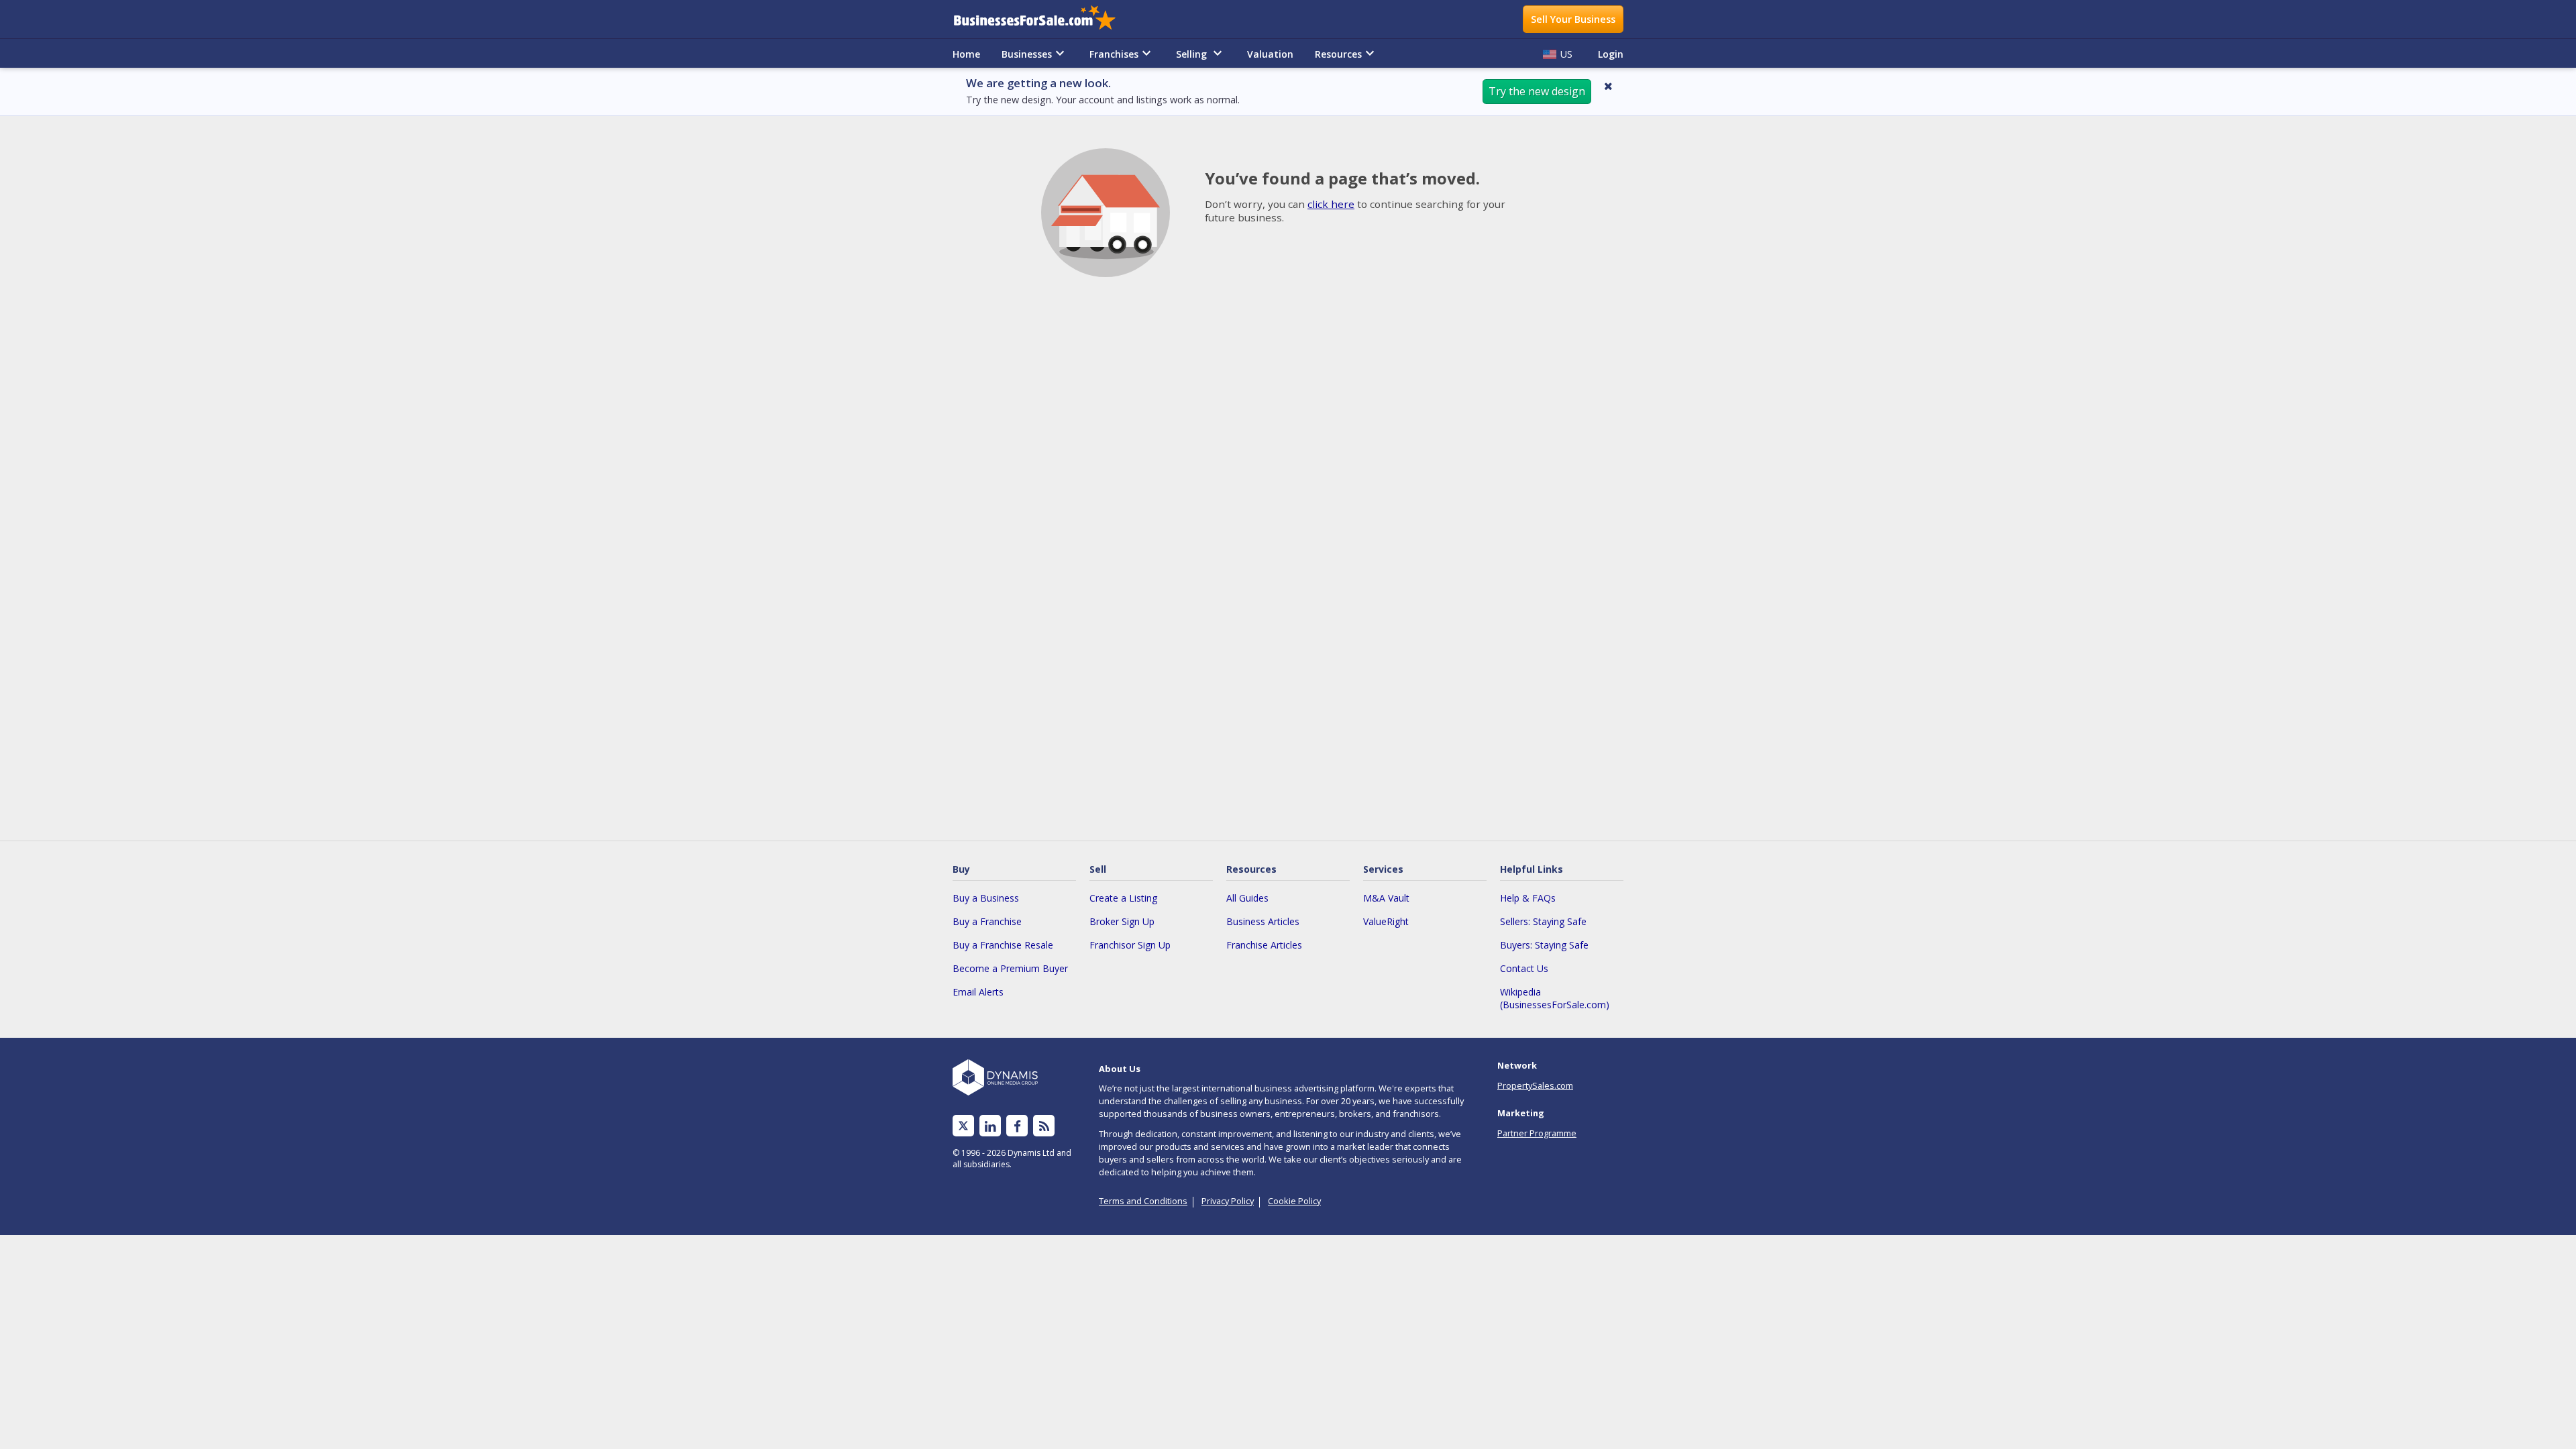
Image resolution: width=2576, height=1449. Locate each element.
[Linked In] (990, 1126)
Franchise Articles (1264, 945)
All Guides (1247, 898)
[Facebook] (1017, 1126)
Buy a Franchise (987, 921)
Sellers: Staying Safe (1543, 921)
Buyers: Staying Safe (1544, 945)
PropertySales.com (1535, 1085)
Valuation (1270, 54)
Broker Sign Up (1122, 921)
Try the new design (1537, 91)
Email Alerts (978, 992)
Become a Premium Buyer (1010, 968)
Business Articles (1263, 921)
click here (1331, 204)
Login (1611, 54)
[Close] (1608, 86)
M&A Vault (1386, 898)
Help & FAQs (1528, 898)
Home (966, 54)
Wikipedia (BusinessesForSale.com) (1555, 998)
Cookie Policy (1294, 1201)
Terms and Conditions (1143, 1201)
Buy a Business (986, 898)
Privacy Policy (1228, 1201)
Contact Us (1524, 968)
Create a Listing (1123, 898)
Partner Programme (1537, 1133)
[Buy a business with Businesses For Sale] (1044, 19)
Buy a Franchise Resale (1003, 945)
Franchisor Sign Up (1130, 945)
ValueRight (1386, 921)
